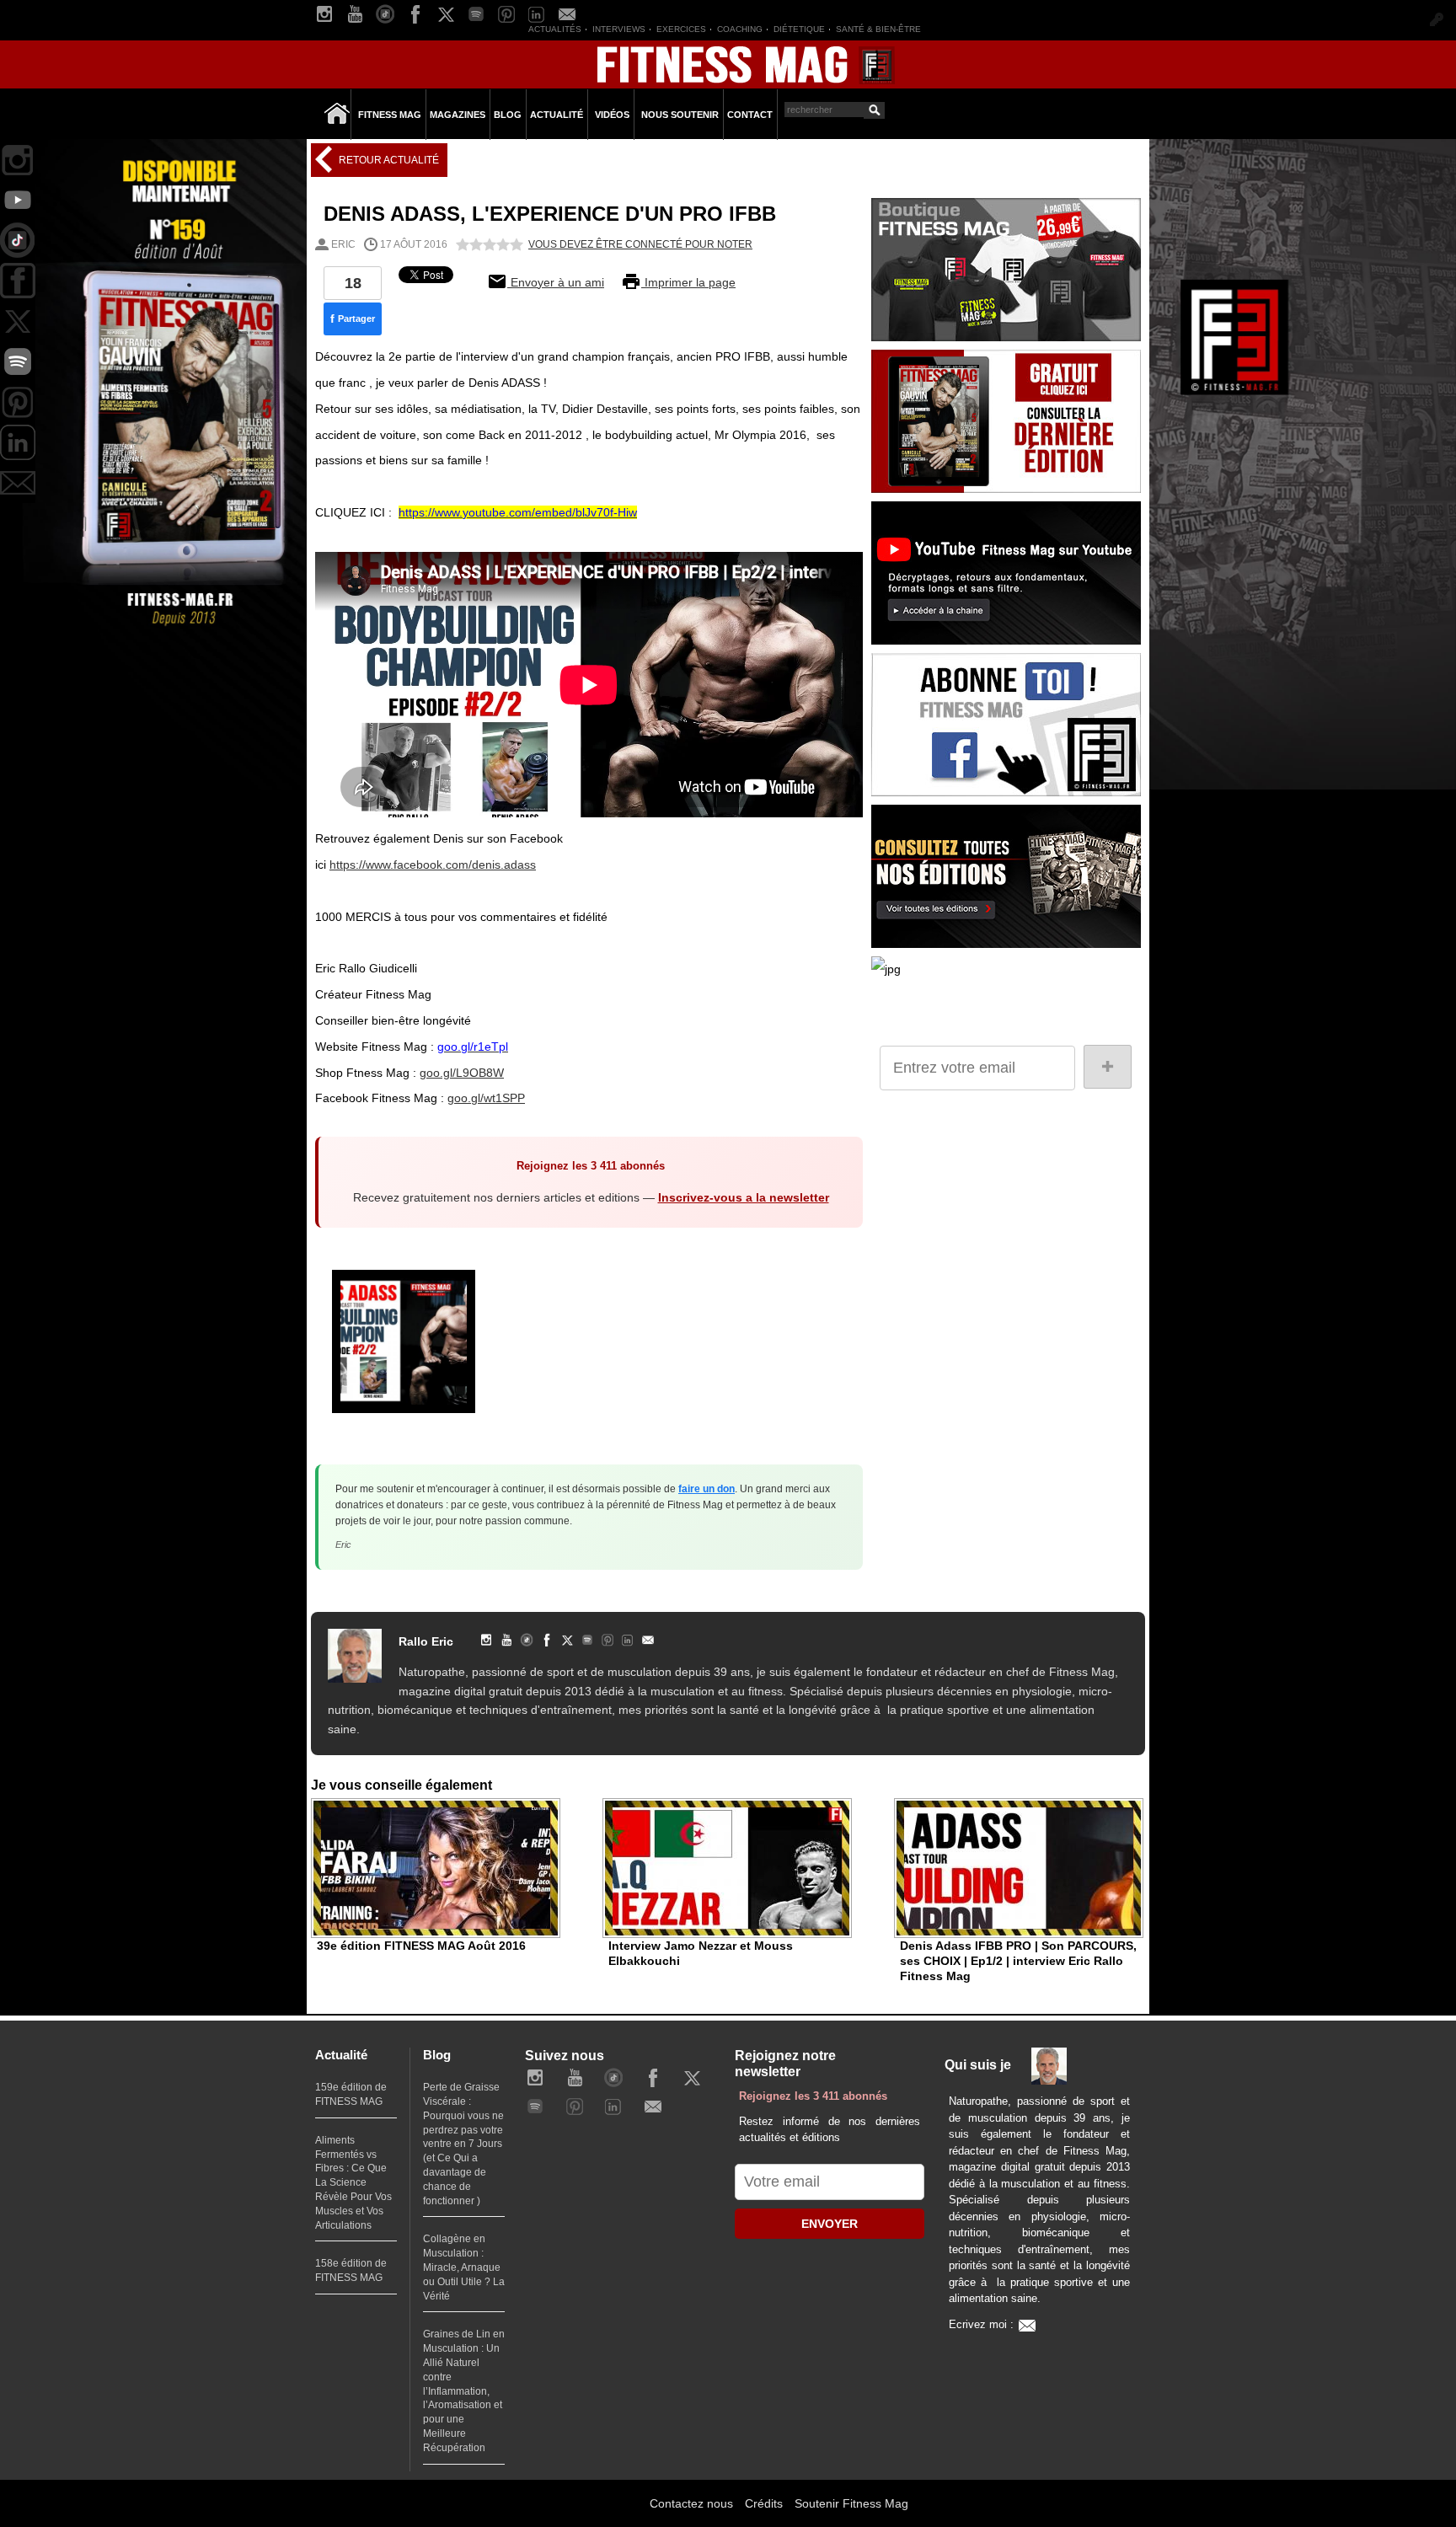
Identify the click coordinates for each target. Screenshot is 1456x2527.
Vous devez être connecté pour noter (640, 244)
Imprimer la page (688, 282)
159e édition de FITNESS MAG (351, 2094)
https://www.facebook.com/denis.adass (433, 865)
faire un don (707, 1489)
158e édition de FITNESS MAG (351, 2270)
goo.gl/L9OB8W (462, 1073)
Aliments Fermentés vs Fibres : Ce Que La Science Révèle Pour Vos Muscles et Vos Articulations (353, 2183)
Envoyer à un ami (556, 282)
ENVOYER (830, 2224)
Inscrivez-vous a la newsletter (744, 1197)
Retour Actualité (388, 160)
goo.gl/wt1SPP (486, 1098)
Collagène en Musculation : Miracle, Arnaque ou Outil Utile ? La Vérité (464, 2267)
